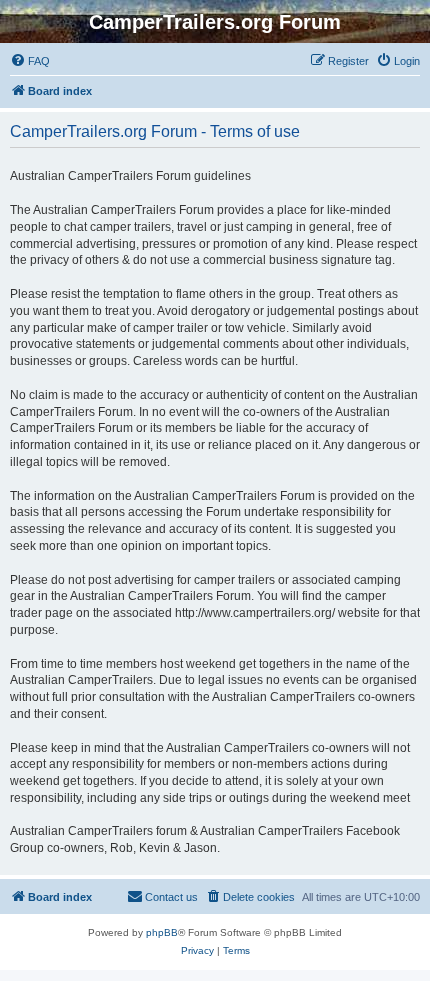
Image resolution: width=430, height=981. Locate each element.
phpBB (162, 932)
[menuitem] (30, 61)
